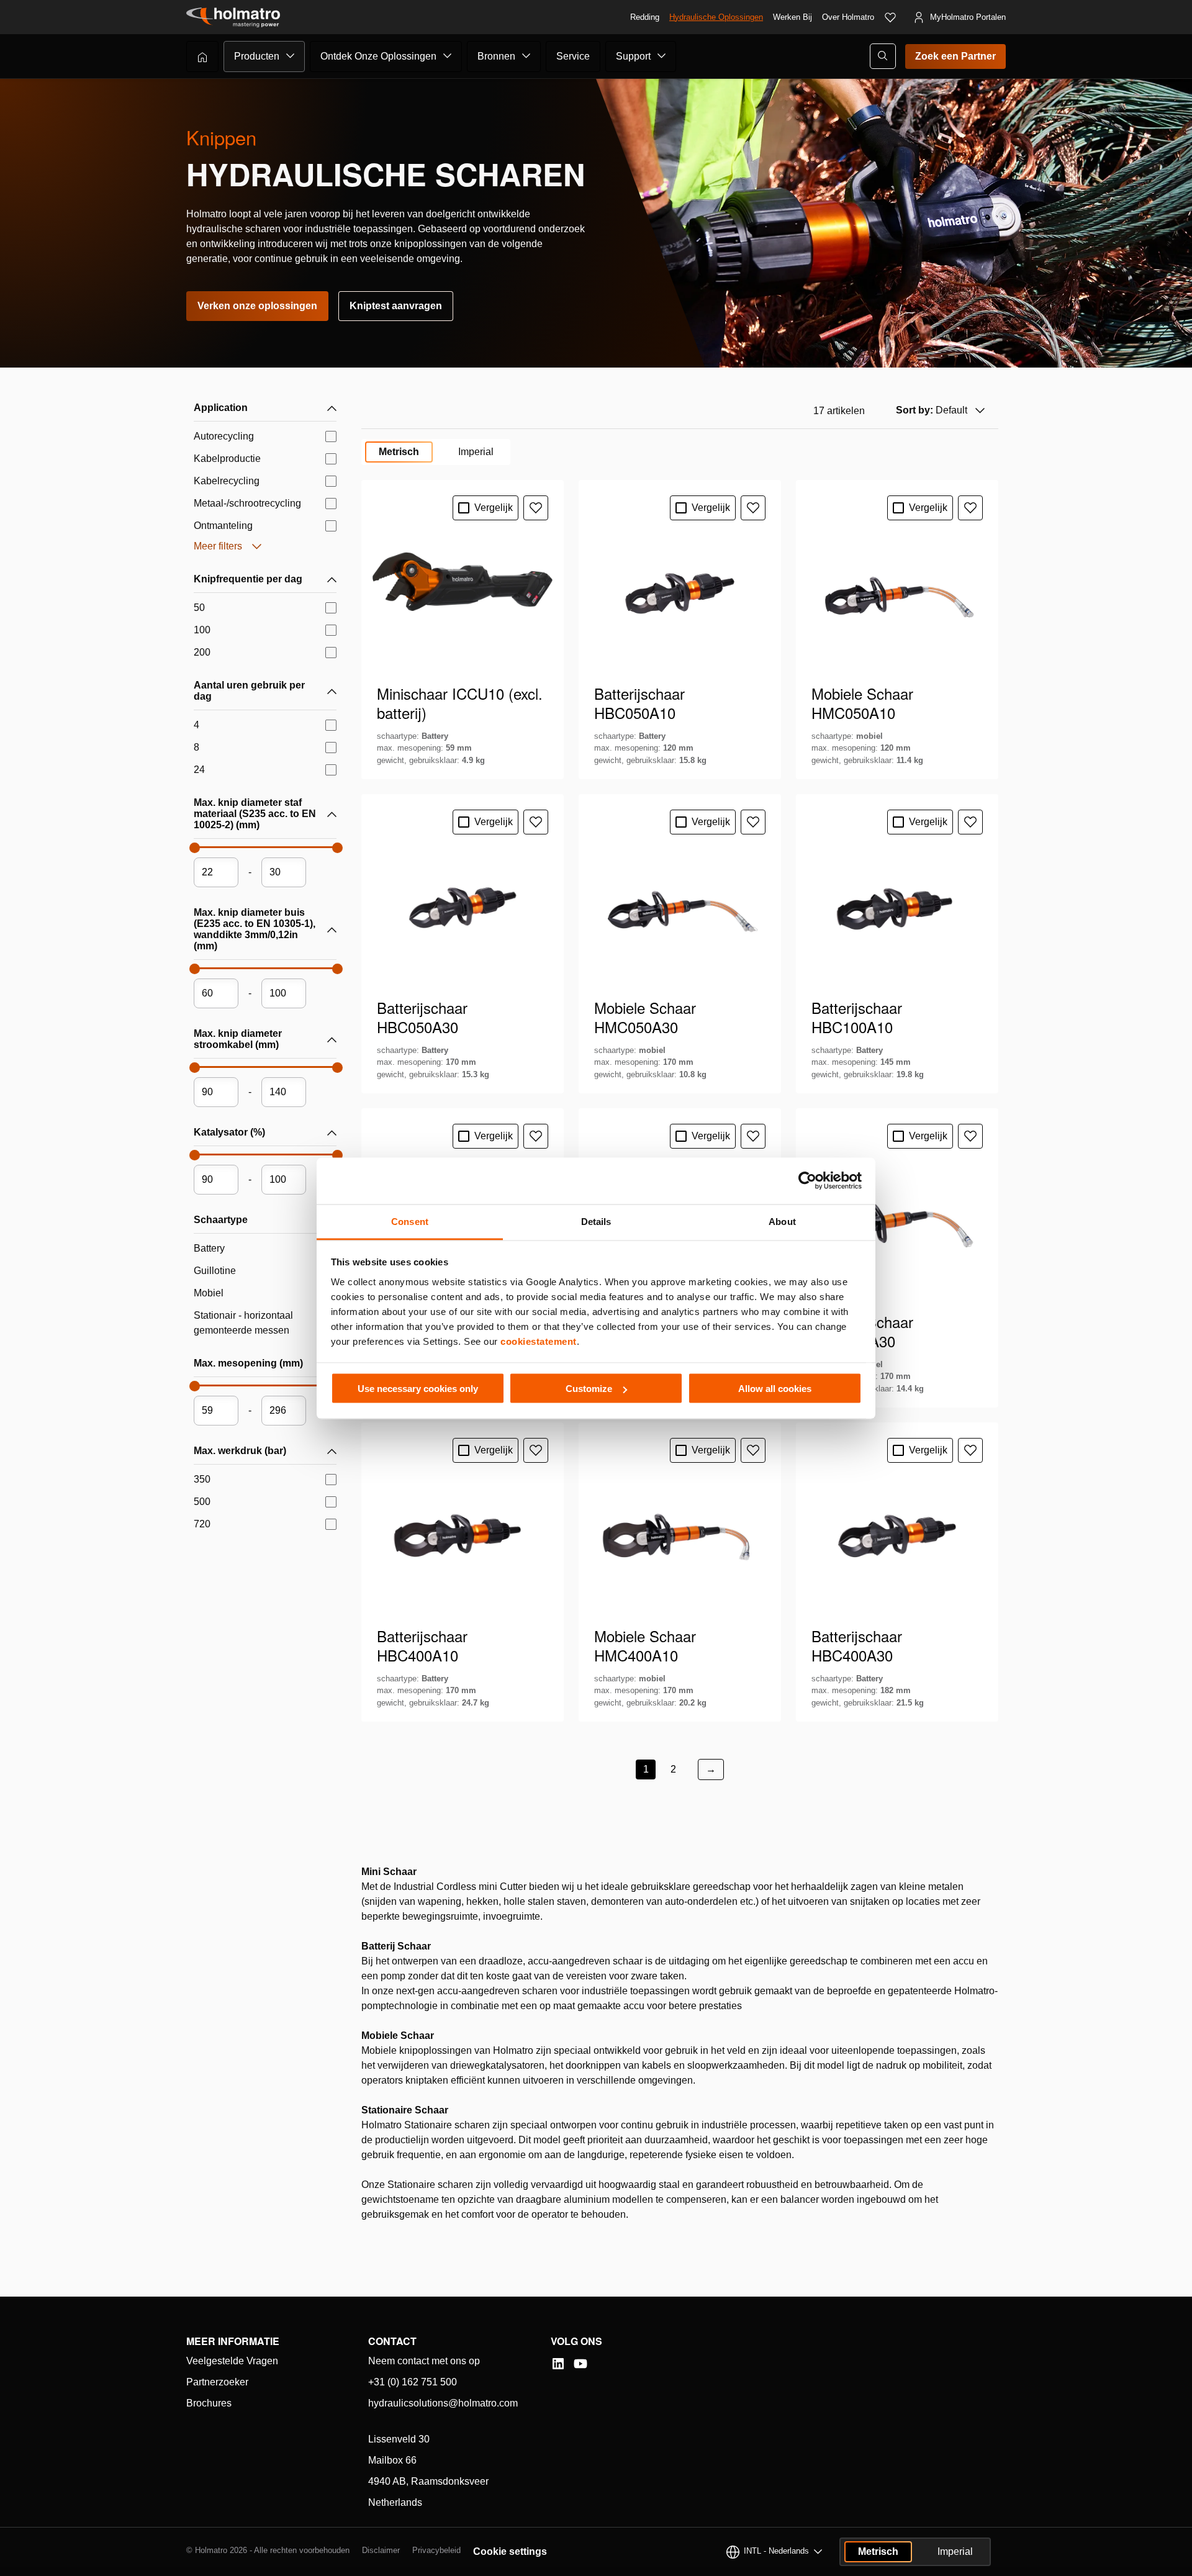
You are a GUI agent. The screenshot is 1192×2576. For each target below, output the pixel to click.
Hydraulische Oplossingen (716, 17)
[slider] (194, 851)
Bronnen (496, 56)
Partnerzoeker (217, 2382)
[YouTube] (580, 2364)
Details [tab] (596, 1221)
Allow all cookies (775, 1389)
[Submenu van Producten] (291, 56)
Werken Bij (792, 17)
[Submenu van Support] (662, 56)
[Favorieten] (890, 17)
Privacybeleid (436, 2550)
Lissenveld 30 (399, 2439)
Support (633, 56)
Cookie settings (510, 2551)
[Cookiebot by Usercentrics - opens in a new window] (807, 1181)
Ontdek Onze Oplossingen (378, 56)
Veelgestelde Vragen (232, 2361)
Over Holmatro (848, 17)
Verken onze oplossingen (257, 306)
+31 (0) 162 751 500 (413, 2382)
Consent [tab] (410, 1221)
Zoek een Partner (955, 56)
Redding (645, 17)
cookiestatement (539, 1341)
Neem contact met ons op (424, 2361)
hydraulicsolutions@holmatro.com (443, 2403)
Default (932, 410)
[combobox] (939, 410)
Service (573, 56)
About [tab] (782, 1221)
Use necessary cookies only (418, 1389)
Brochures (209, 2403)
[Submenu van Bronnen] (526, 56)
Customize (589, 1389)
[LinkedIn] (558, 2364)
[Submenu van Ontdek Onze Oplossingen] (448, 56)
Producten (257, 56)
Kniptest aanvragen (396, 306)
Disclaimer (381, 2550)
